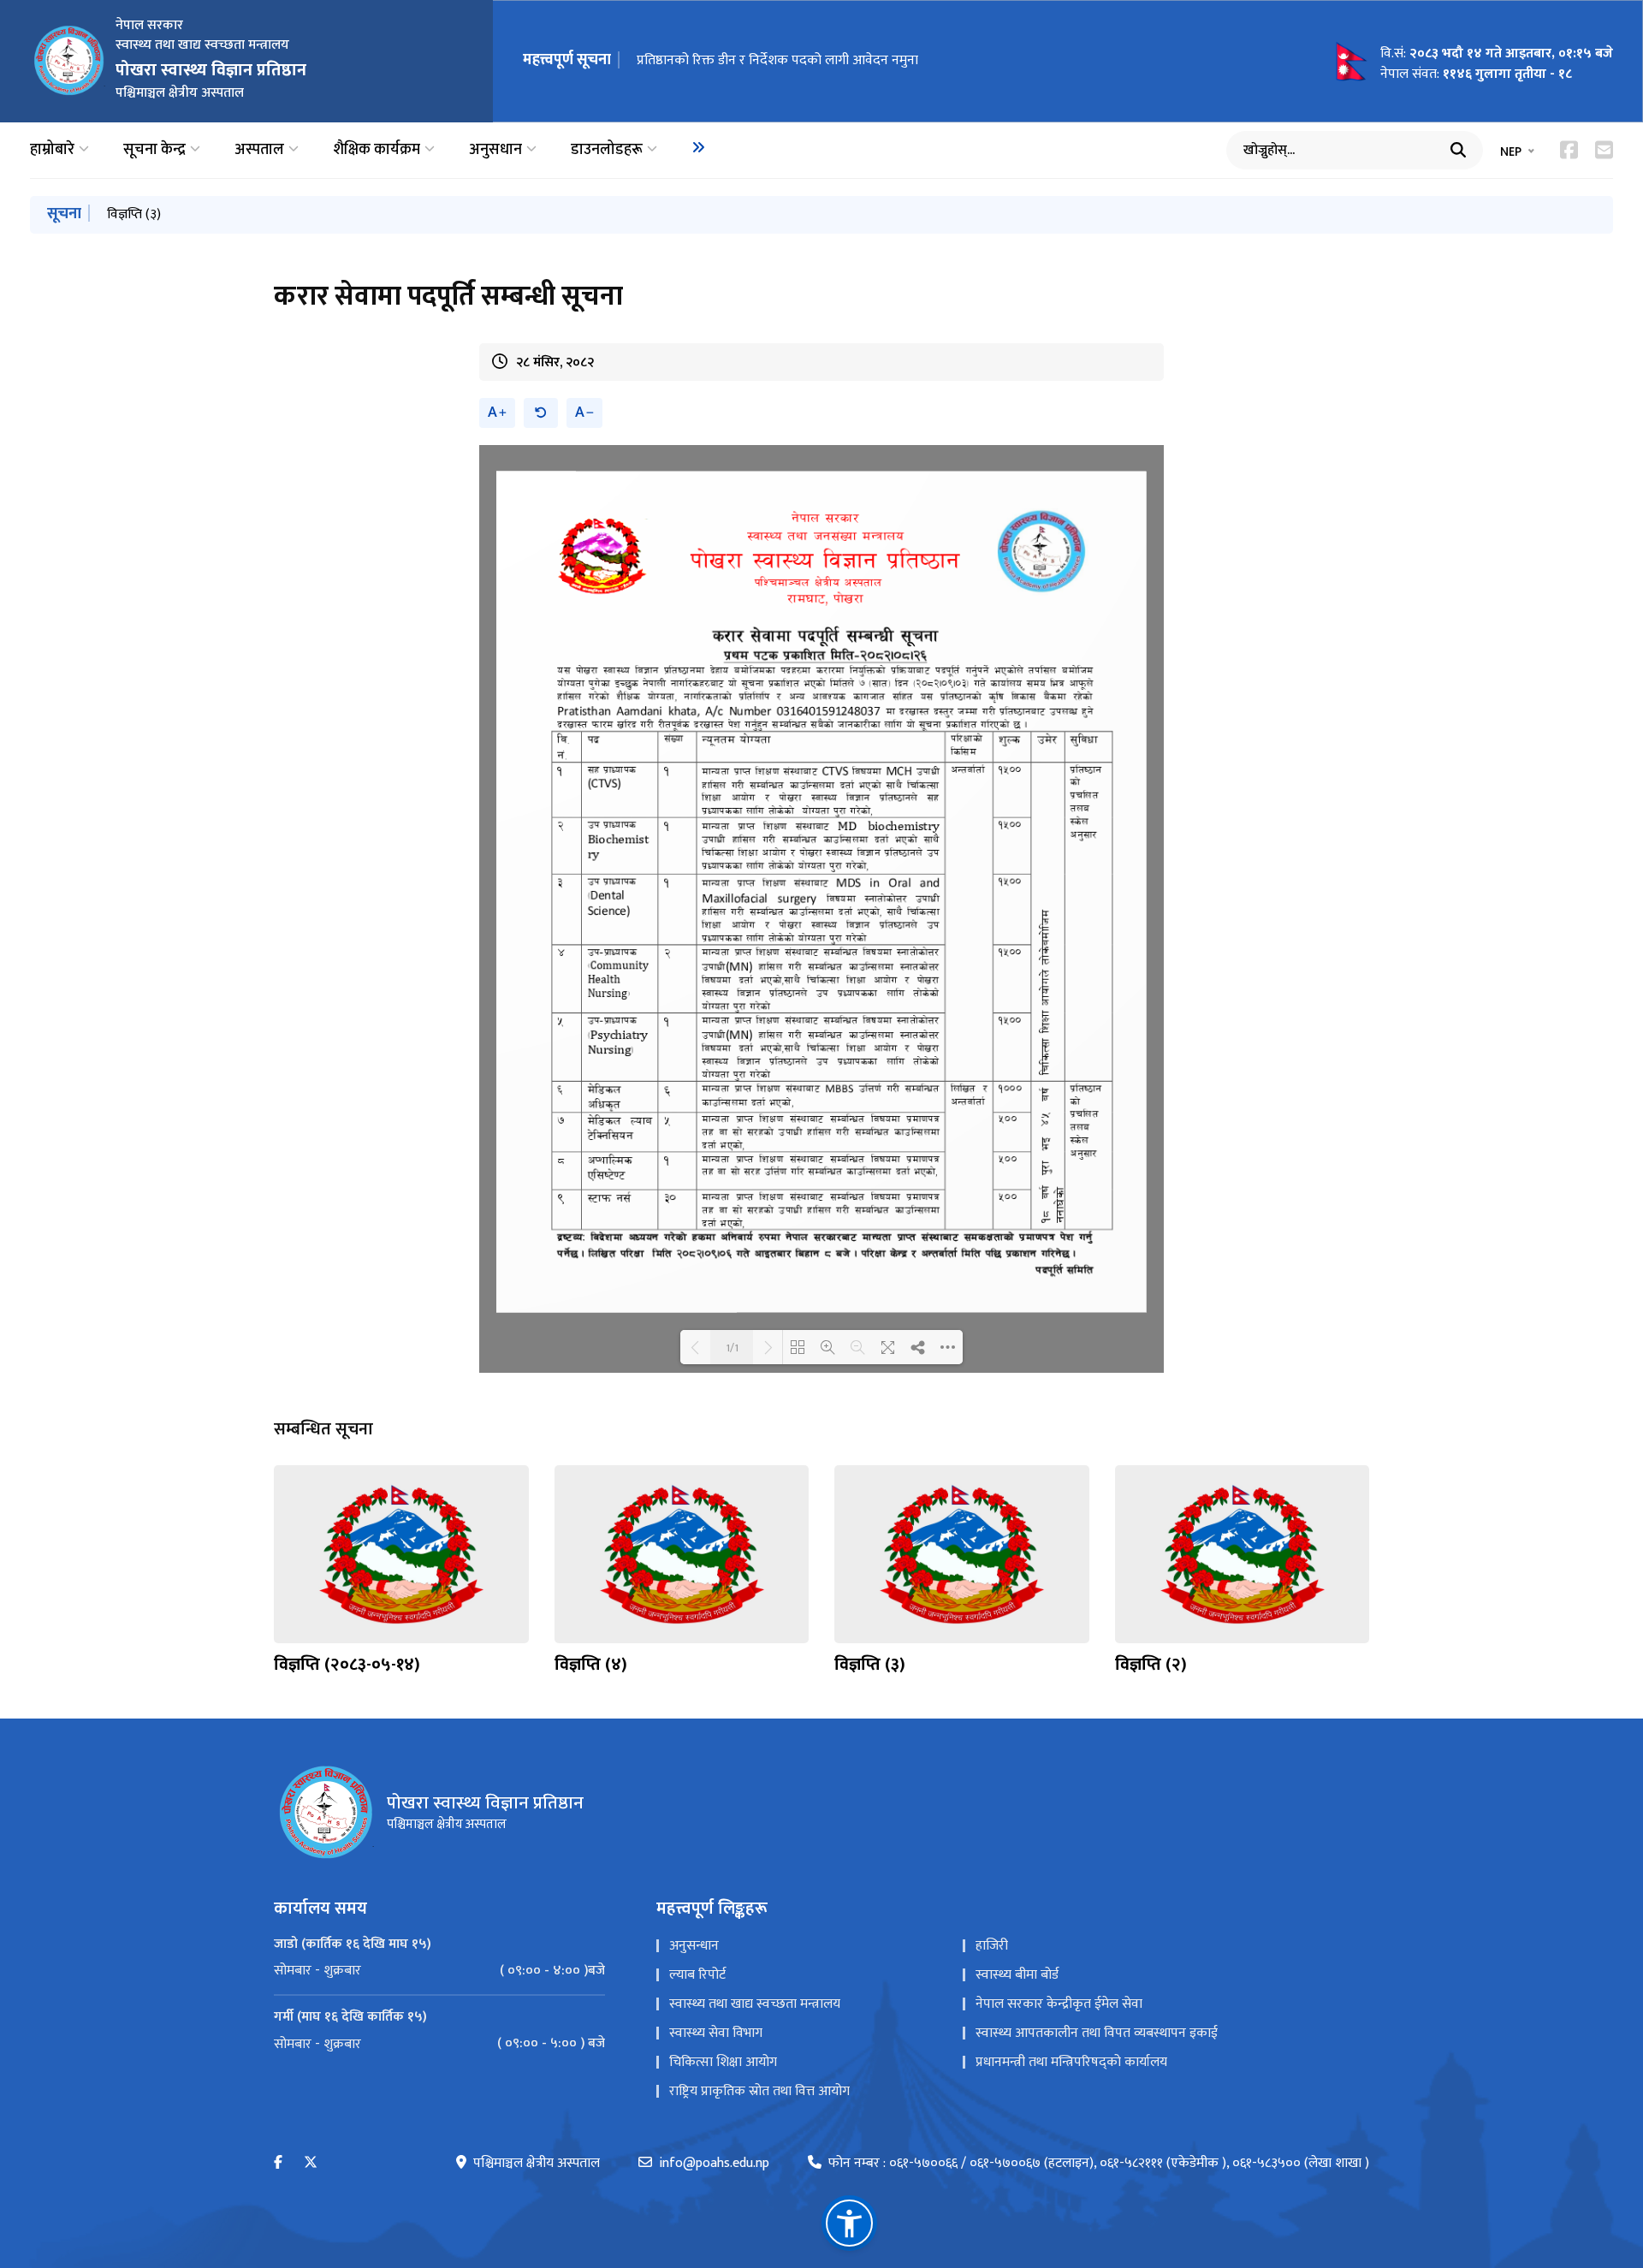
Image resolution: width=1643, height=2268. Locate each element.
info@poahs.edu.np (714, 2164)
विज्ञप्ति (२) (1151, 1665)
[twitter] (311, 2163)
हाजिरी (992, 1946)
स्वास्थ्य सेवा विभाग (716, 2033)
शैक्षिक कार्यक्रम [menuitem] (377, 150)
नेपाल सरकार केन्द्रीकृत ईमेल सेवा (1059, 2004)
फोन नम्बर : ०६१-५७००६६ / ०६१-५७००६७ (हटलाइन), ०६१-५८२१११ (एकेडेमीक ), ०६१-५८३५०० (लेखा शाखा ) (1099, 2164)
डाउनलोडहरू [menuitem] (607, 150)
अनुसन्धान (694, 1946)
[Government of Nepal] (68, 61)
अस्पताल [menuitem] (259, 150)
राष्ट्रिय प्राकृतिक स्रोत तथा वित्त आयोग (759, 2091)
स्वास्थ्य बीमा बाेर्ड (1017, 1975)
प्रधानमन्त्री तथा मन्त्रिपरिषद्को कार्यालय (1071, 2062)
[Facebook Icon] (1569, 150)
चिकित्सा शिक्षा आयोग (723, 2062)
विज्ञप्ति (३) (134, 214)
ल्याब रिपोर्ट (697, 1975)
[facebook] (278, 2163)
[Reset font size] (541, 413)
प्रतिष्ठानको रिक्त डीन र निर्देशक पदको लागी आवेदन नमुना (777, 60)
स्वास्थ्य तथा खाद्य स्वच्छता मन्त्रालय (755, 2004)
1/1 (732, 1347)
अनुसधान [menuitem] (495, 150)
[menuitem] (698, 147)
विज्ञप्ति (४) (591, 1665)
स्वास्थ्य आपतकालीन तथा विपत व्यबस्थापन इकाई (1097, 2033)
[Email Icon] (1604, 150)
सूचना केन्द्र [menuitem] (154, 150)
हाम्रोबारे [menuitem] (52, 150)
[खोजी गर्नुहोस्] (1458, 150)
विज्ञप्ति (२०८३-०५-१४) (347, 1665)
